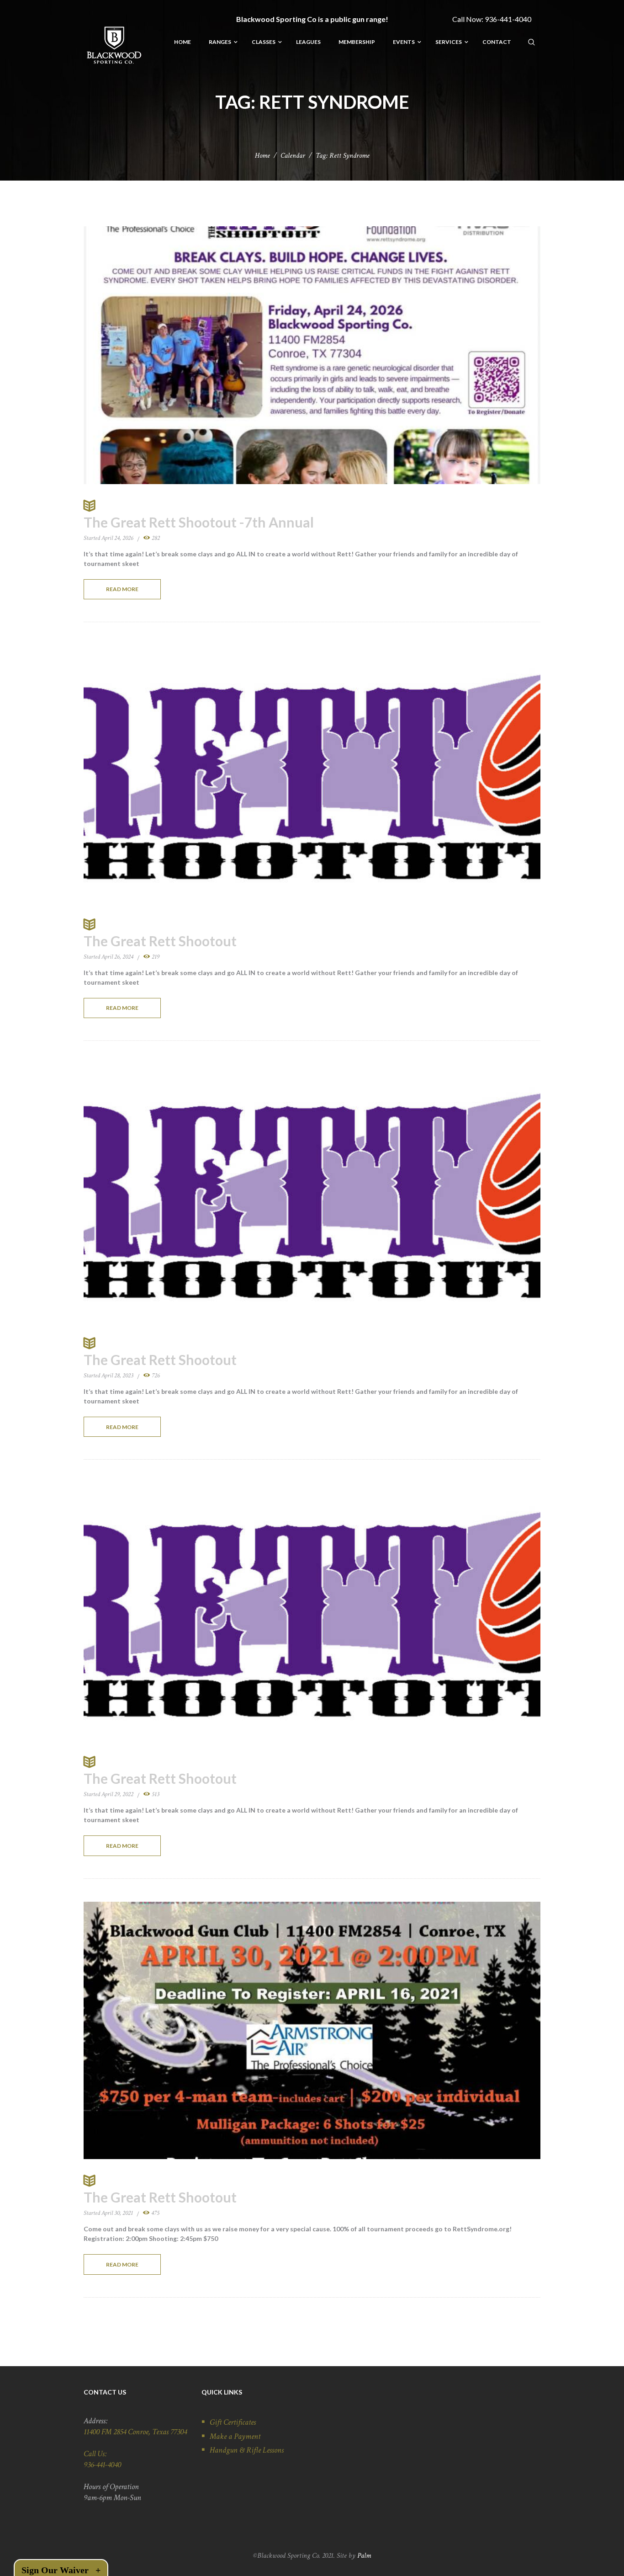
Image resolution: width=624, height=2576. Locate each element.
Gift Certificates (233, 2422)
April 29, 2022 (117, 1794)
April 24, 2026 (117, 538)
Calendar (293, 156)
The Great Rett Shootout (160, 941)
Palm (364, 2556)
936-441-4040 (508, 19)
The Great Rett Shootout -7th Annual (199, 522)
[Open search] (532, 42)
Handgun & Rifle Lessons (247, 2450)
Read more (122, 589)
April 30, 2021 (117, 2213)
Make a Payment (235, 2436)
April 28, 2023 (117, 1376)
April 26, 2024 (117, 957)
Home (262, 156)
